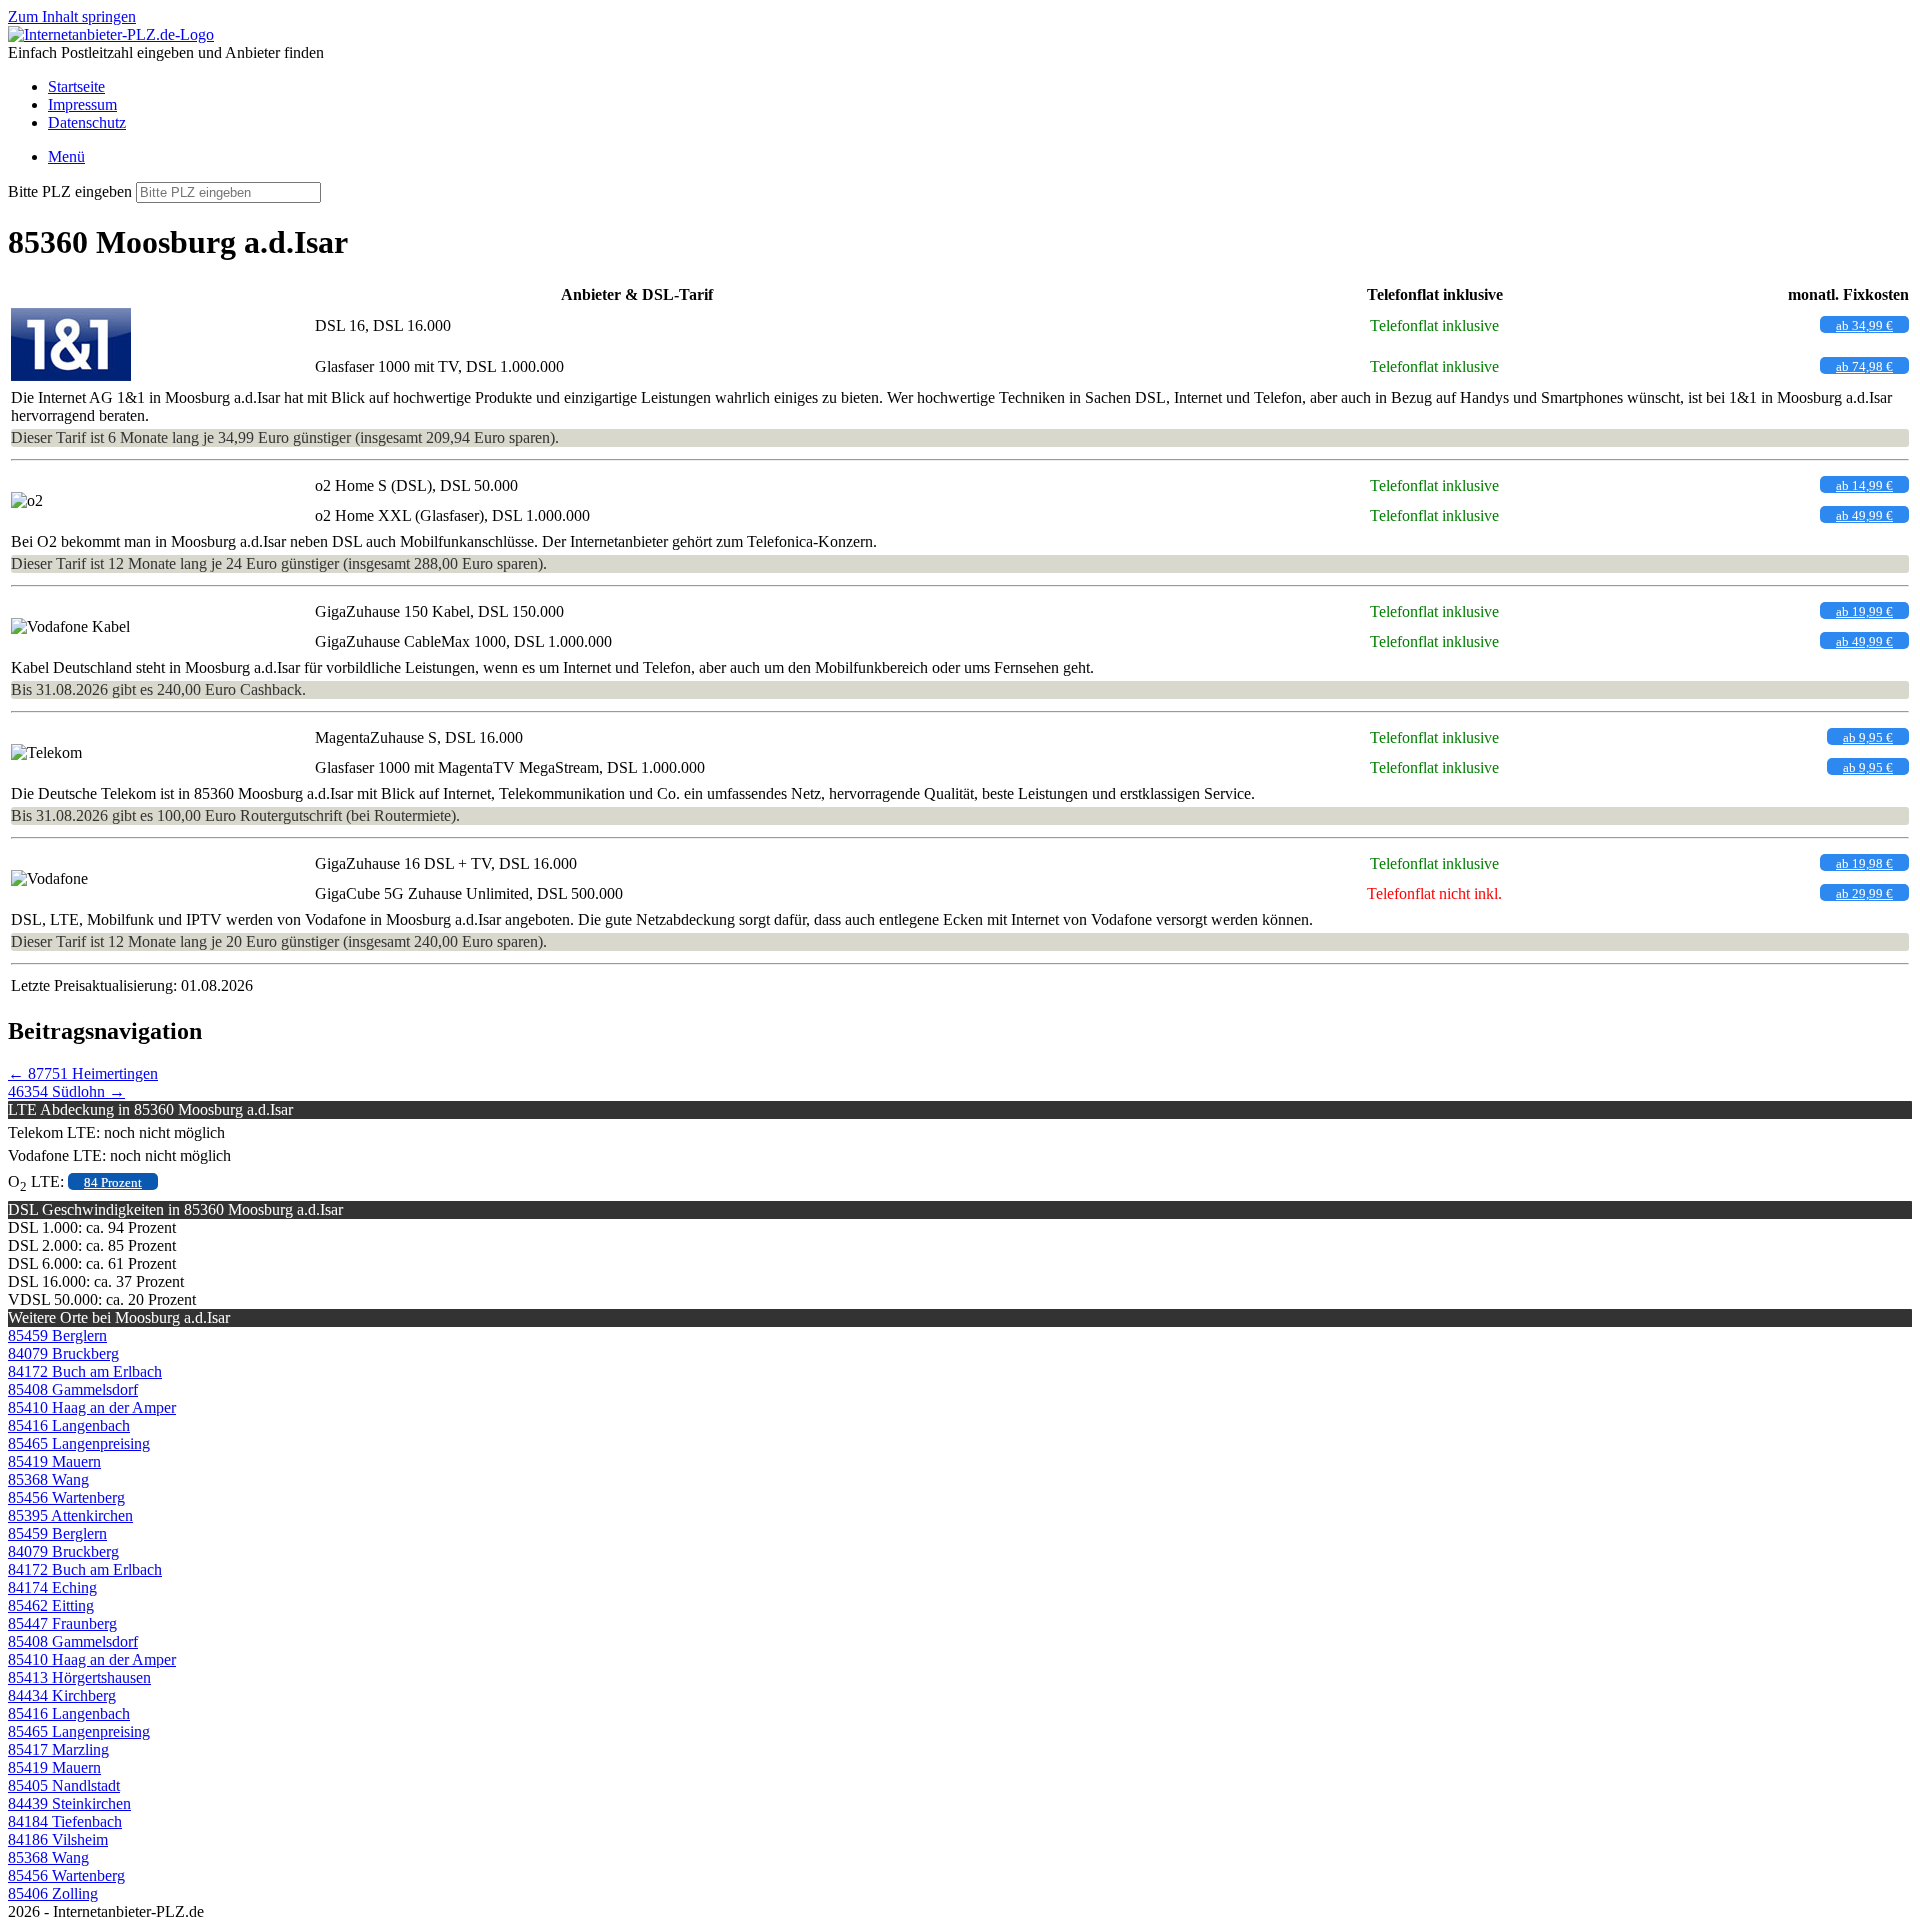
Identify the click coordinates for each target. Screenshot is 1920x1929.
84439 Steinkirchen (69, 1803)
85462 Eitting (51, 1605)
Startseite (76, 86)
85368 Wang (48, 1479)
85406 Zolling (53, 1893)
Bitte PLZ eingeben (70, 191)
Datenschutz (87, 122)
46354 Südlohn (66, 1091)
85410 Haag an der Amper (92, 1407)
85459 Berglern (57, 1335)
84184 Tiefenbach (65, 1821)
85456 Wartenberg (66, 1497)
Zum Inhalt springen (72, 16)
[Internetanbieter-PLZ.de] (111, 34)
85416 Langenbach (69, 1425)
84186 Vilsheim (58, 1839)
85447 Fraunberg (62, 1623)
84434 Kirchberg (62, 1695)
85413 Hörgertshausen (79, 1677)
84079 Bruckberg (63, 1353)
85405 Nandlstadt (64, 1785)
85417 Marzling (58, 1749)
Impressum (82, 104)
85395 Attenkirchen (70, 1515)
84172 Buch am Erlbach (85, 1371)
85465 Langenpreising (79, 1443)
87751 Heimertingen (83, 1073)
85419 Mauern (54, 1461)
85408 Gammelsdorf (73, 1389)
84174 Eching (52, 1587)
